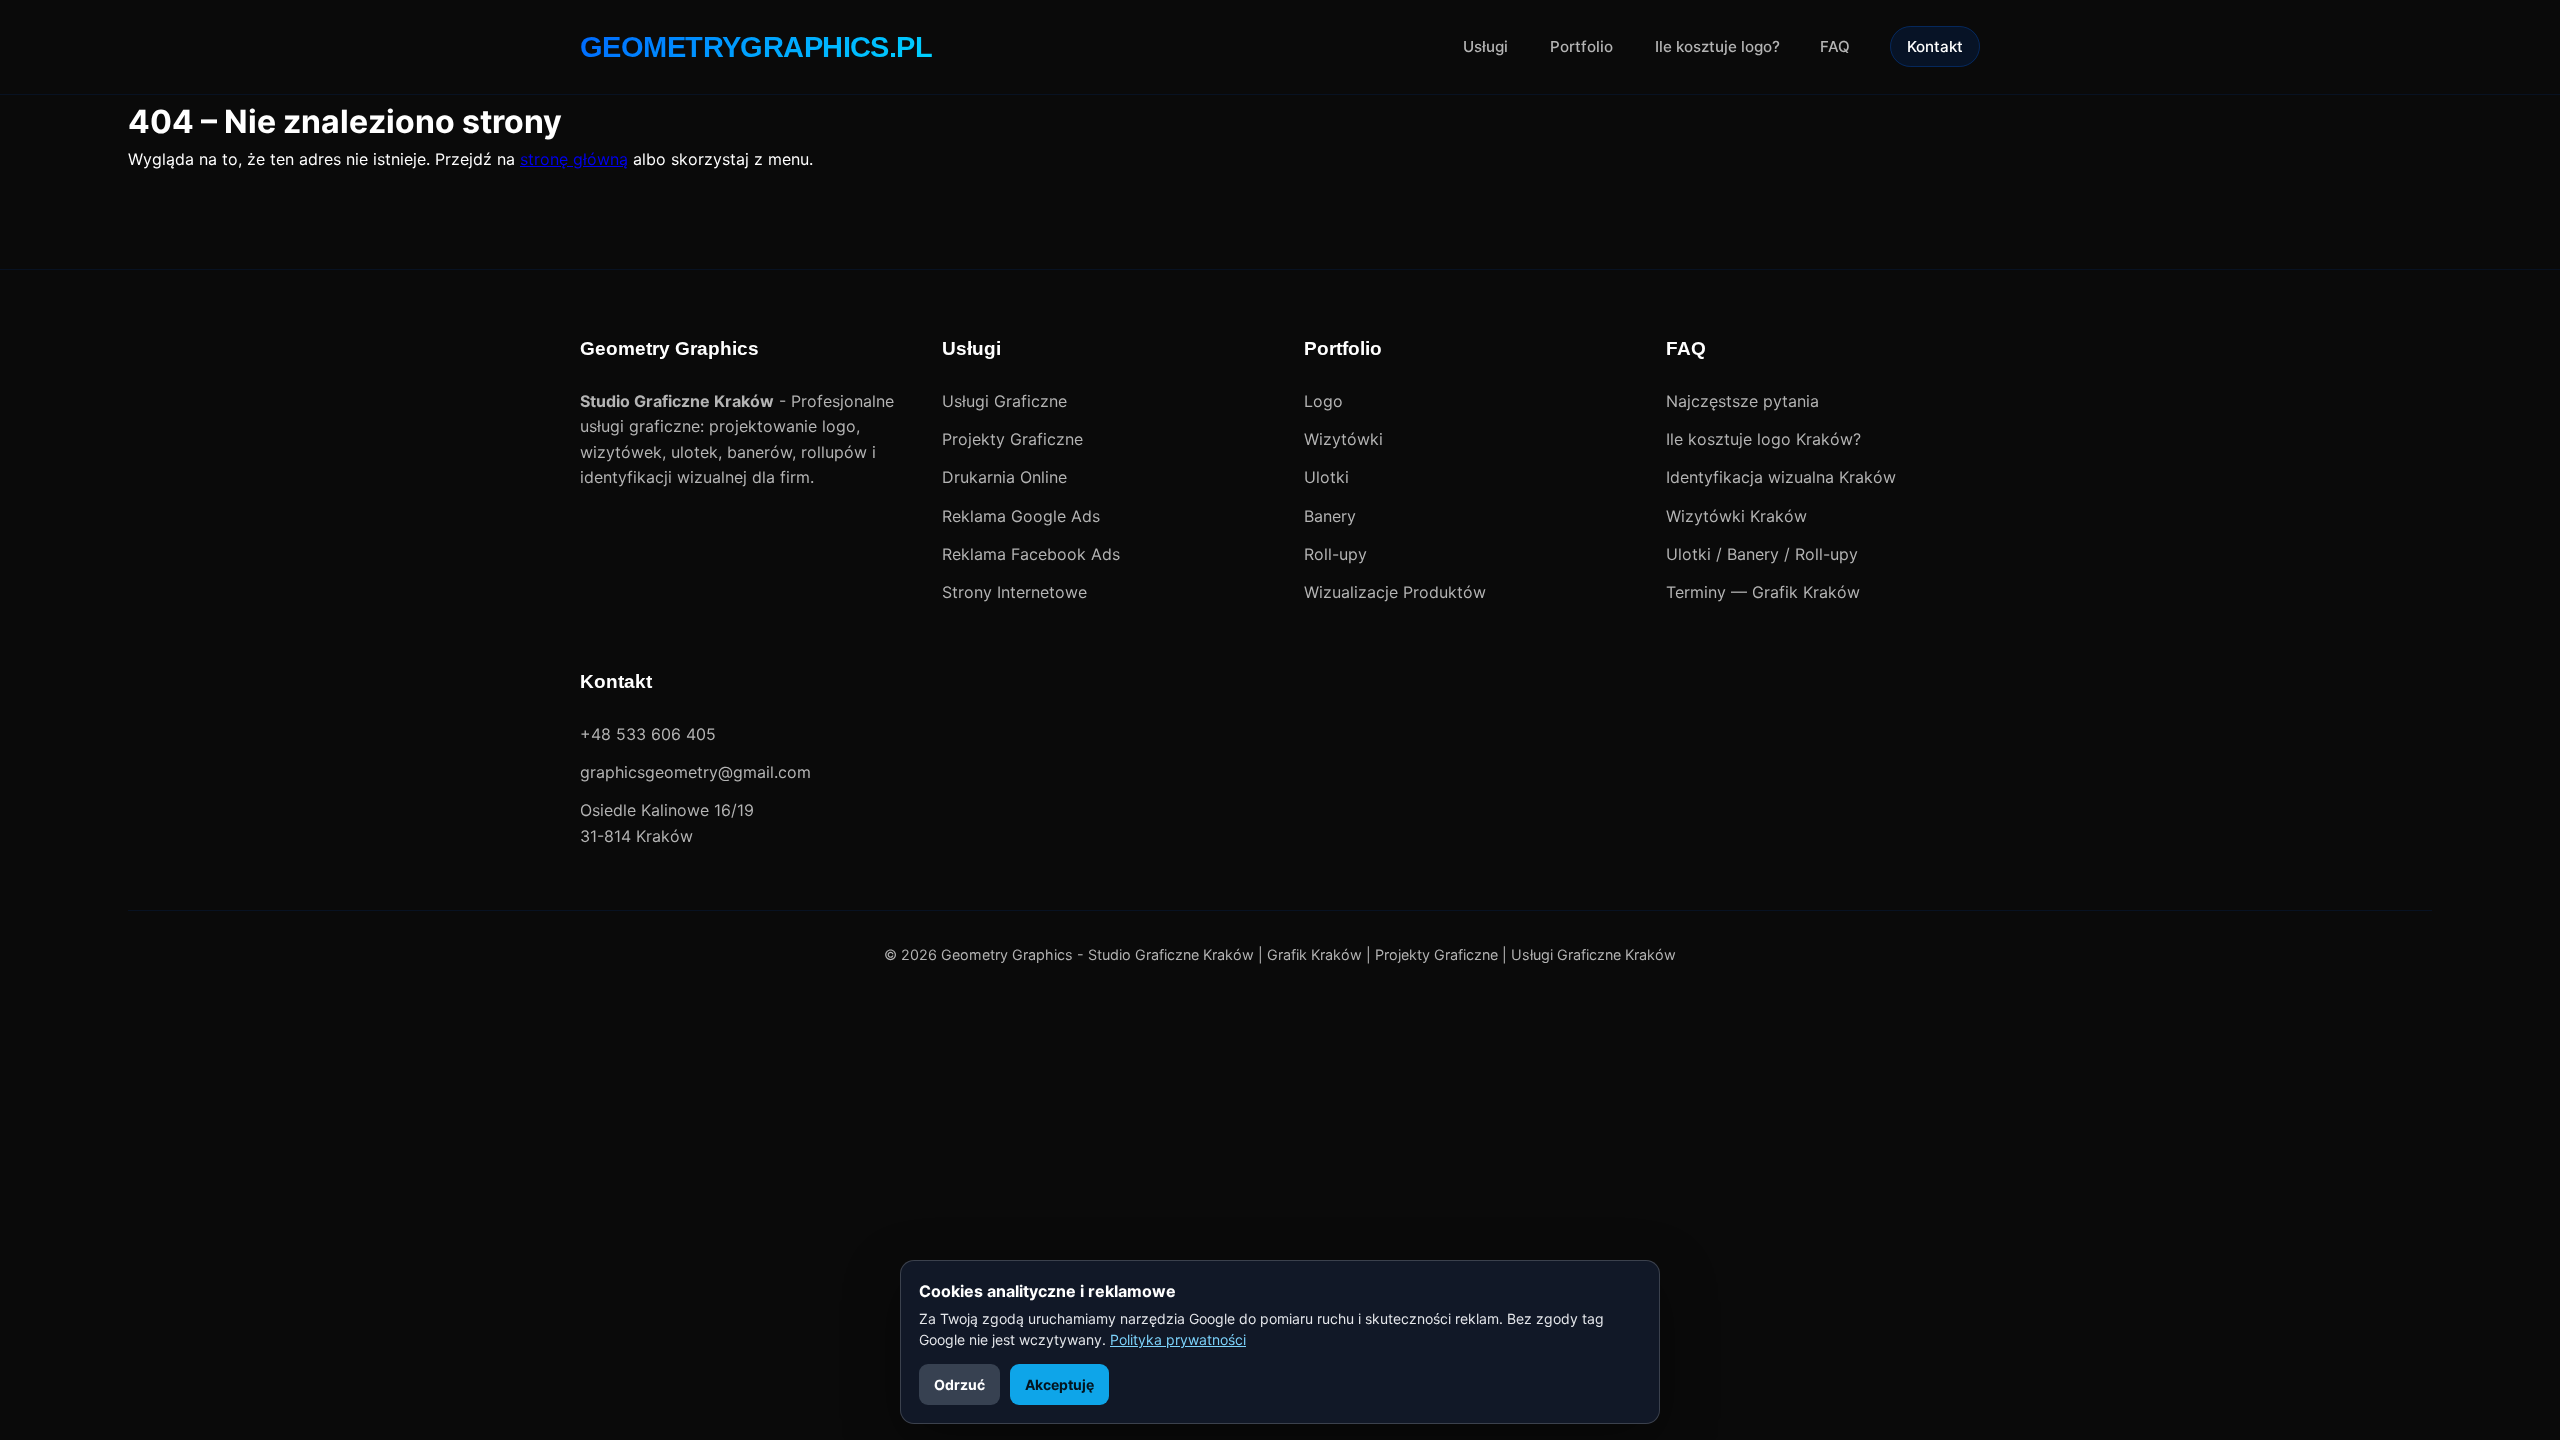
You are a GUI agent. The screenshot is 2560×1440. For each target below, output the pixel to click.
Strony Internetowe (1014, 592)
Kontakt (1935, 46)
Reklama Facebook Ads (1031, 554)
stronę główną (574, 159)
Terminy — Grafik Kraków (1763, 592)
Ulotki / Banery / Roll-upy (1762, 554)
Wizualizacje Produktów (1395, 592)
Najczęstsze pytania (1742, 401)
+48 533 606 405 (648, 734)
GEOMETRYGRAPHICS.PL (756, 47)
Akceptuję (1059, 1384)
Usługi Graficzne (1004, 401)
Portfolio (1581, 46)
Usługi (1485, 46)
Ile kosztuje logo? (1717, 46)
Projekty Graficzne (1012, 439)
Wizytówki (1343, 439)
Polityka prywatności (1178, 1339)
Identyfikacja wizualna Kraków (1781, 477)
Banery (1330, 516)
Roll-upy (1335, 554)
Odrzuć (959, 1384)
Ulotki (1326, 477)
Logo (1323, 401)
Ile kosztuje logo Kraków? (1763, 439)
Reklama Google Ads (1021, 516)
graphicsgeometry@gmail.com (695, 772)
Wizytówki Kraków (1736, 516)
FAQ (1835, 46)
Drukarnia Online (1004, 477)
